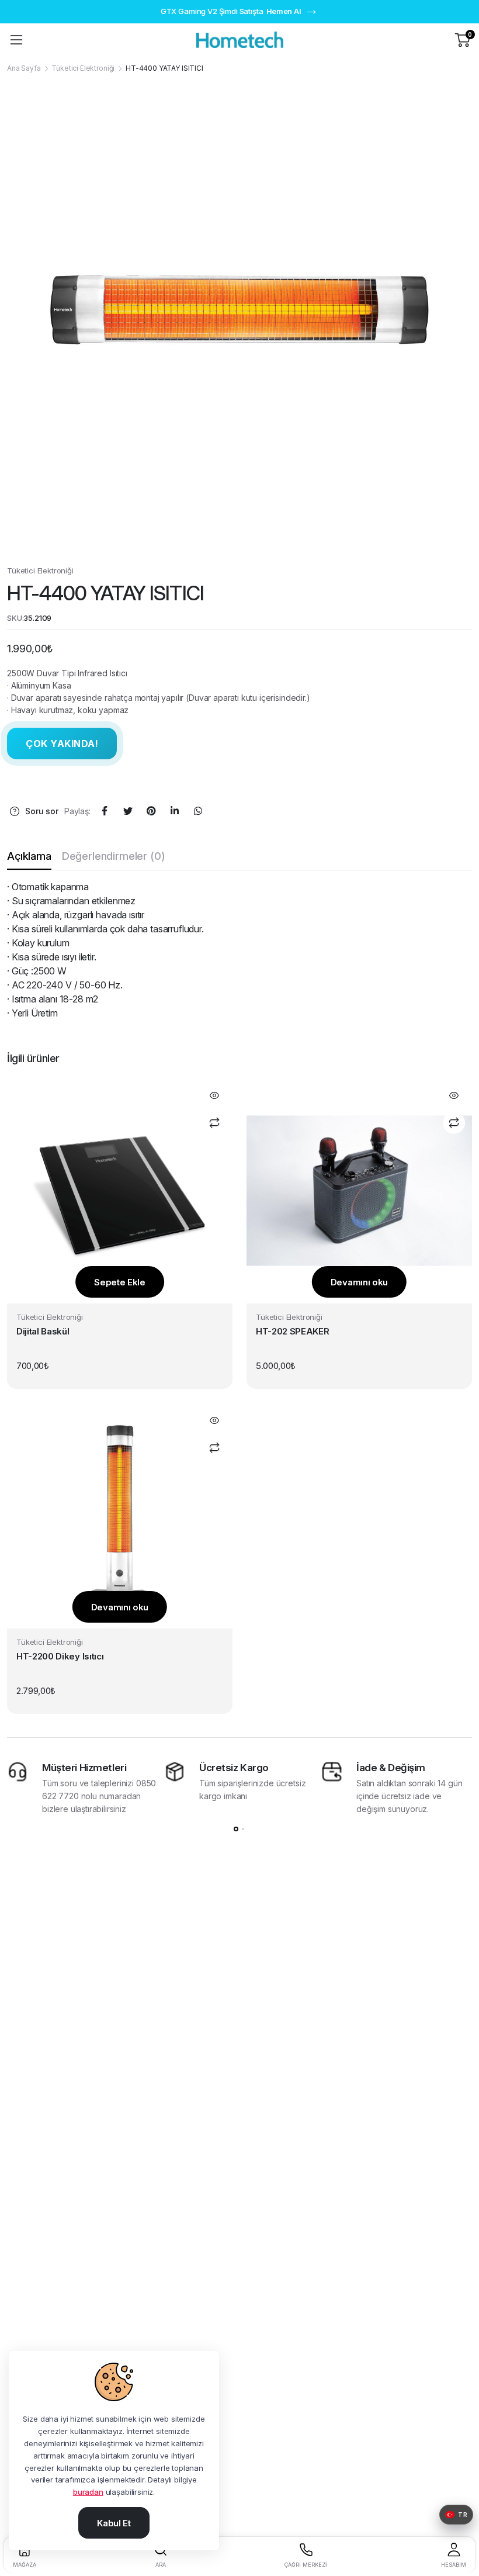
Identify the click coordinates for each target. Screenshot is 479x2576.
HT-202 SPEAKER (293, 1331)
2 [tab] (243, 1829)
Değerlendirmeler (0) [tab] (114, 856)
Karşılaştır (214, 1123)
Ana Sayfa (24, 68)
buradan (88, 2492)
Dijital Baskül (43, 1331)
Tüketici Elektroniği (83, 68)
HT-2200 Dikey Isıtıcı (60, 1656)
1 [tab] (236, 1829)
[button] (456, 2515)
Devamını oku (359, 1282)
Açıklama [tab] (29, 856)
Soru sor (42, 811)
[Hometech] (240, 39)
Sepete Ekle (120, 1282)
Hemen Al (284, 11)
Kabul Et (114, 2523)
